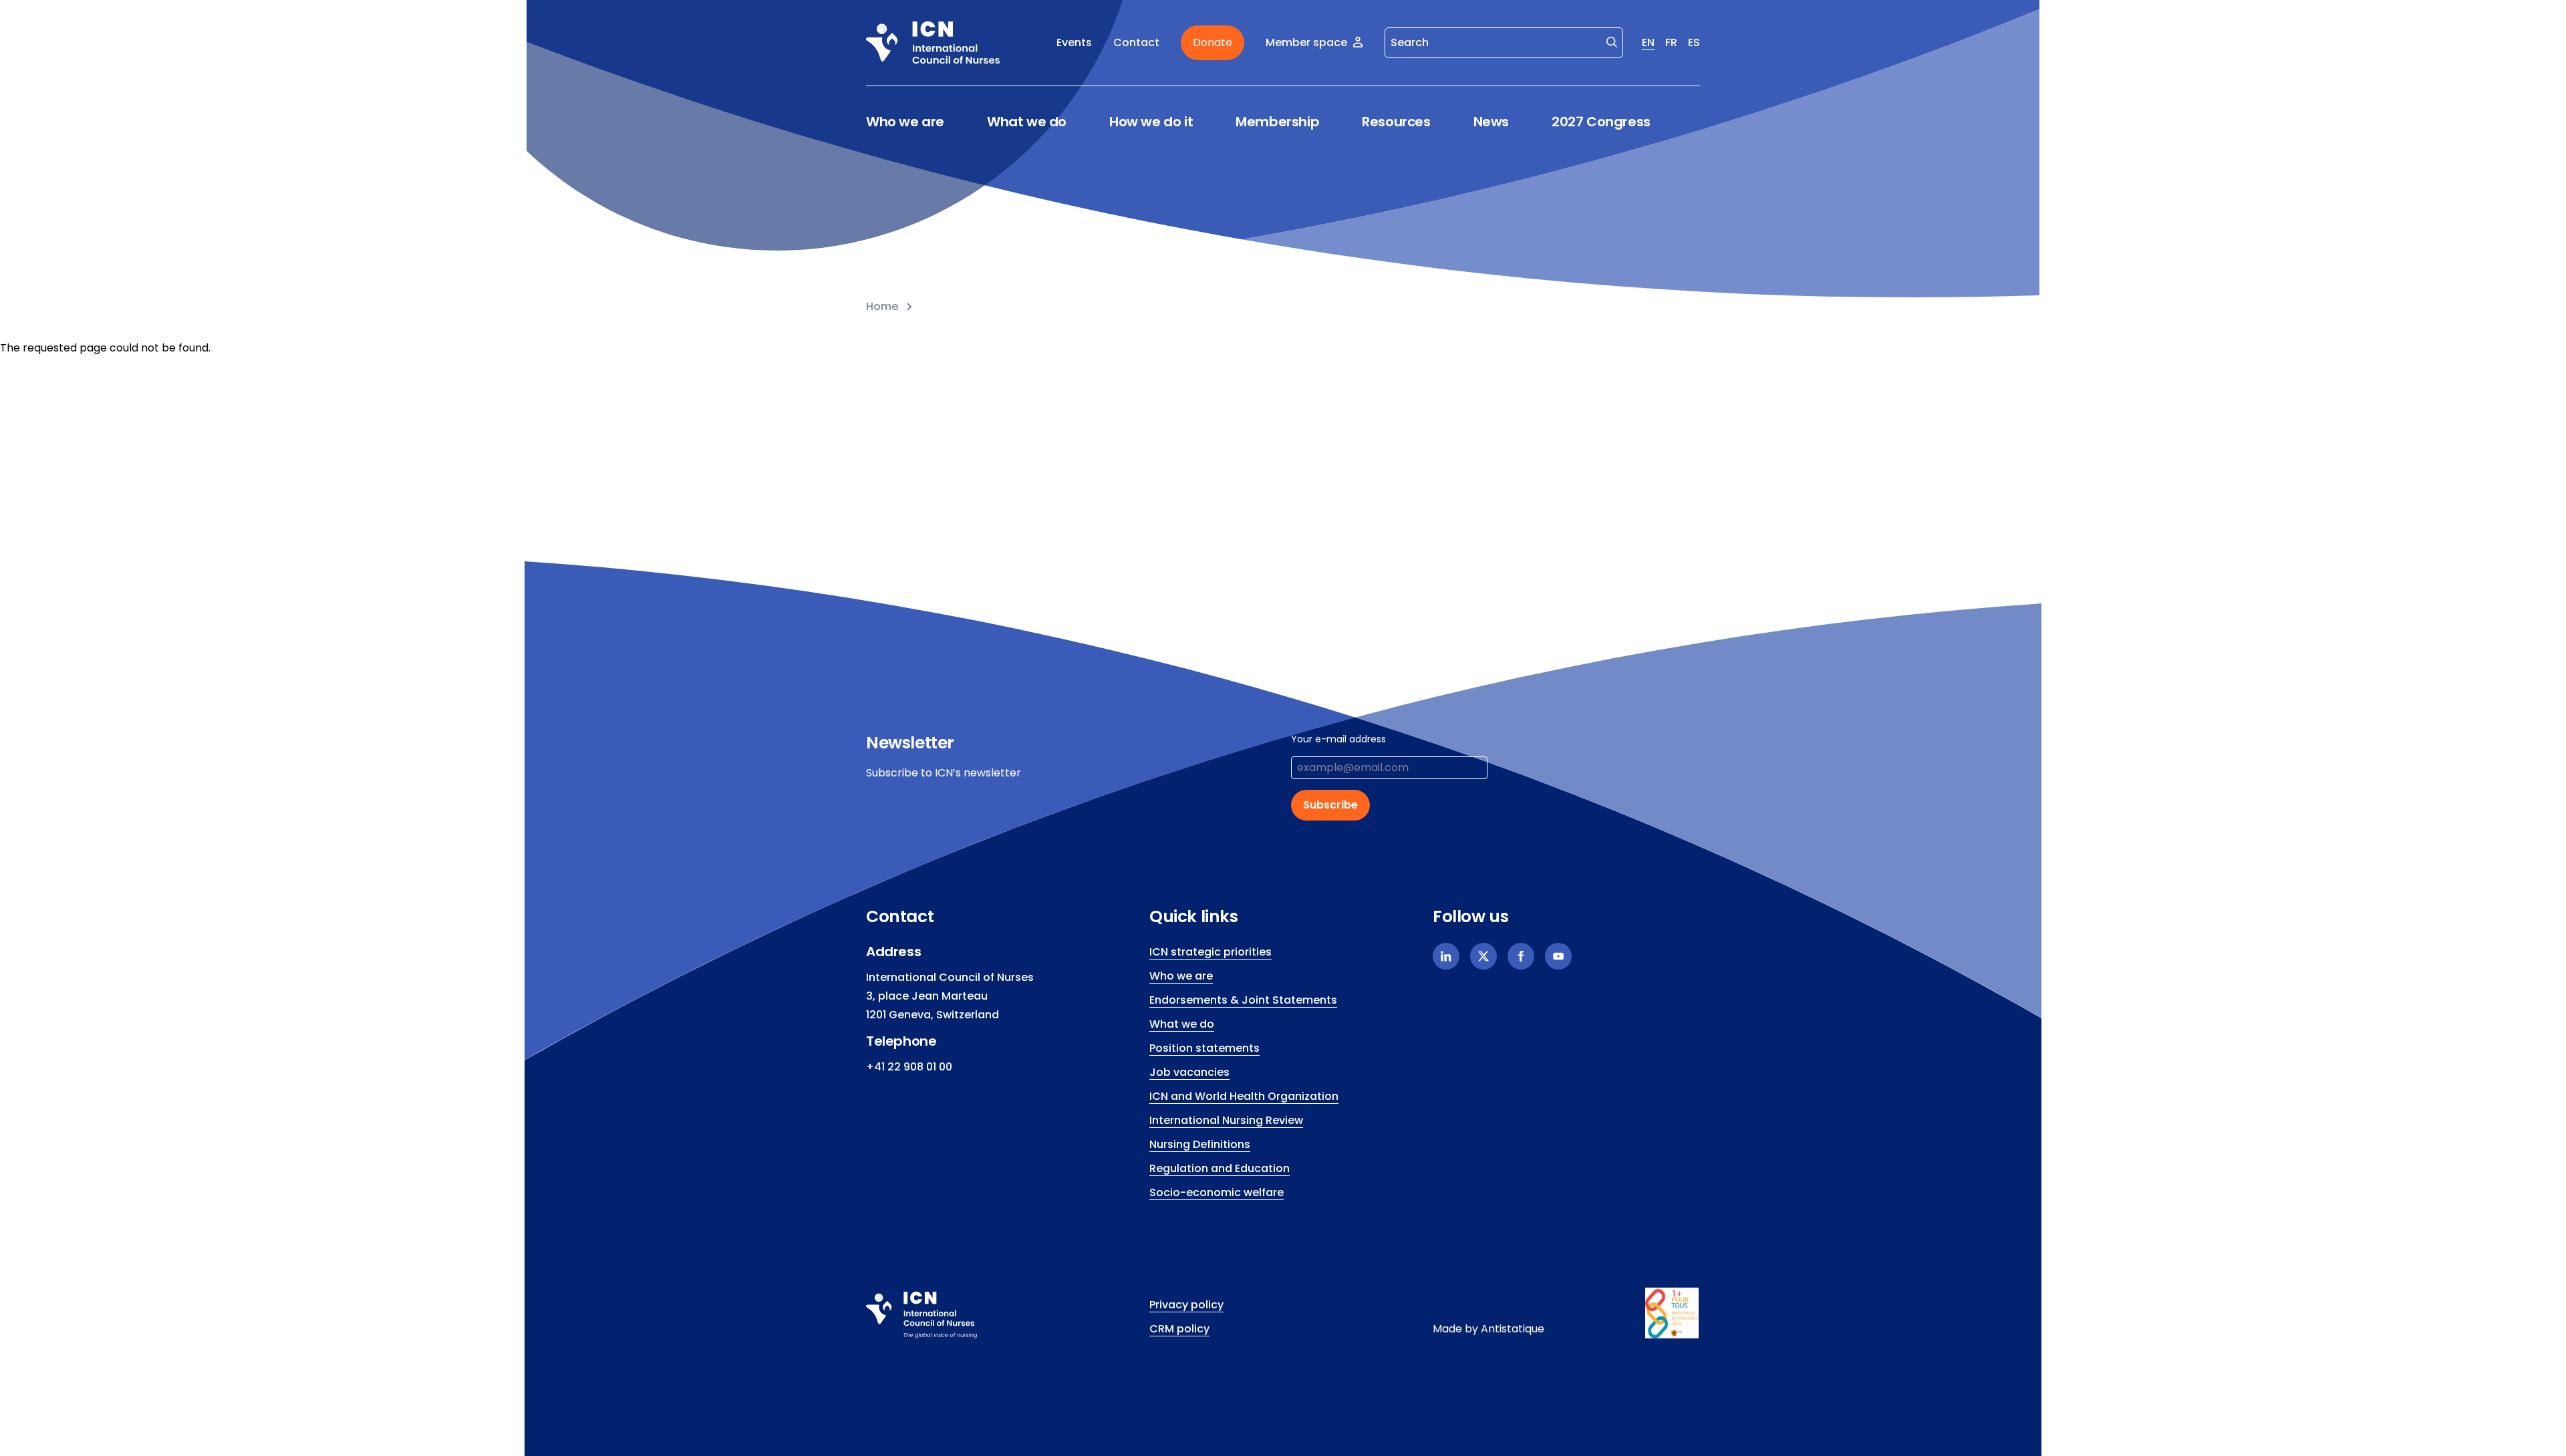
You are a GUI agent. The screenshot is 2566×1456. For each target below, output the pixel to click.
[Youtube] (1558, 956)
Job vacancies (1189, 1072)
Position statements (1204, 1048)
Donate (1213, 42)
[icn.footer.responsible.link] (1673, 1313)
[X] (1483, 956)
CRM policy (1179, 1329)
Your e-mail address (1338, 739)
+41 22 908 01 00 (909, 1067)
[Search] (1612, 41)
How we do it (1151, 122)
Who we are (905, 122)
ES (1694, 42)
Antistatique (1513, 1329)
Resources (1396, 122)
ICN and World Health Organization (1244, 1096)
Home (882, 306)
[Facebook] (1521, 956)
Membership (1277, 122)
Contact (1136, 42)
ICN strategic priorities (1210, 952)
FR (1671, 42)
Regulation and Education (1220, 1168)
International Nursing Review (1226, 1120)
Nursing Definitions (1200, 1144)
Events (1074, 42)
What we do (1027, 122)
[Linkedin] (1446, 956)
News (1491, 122)
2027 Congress (1601, 122)
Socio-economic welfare (1217, 1192)
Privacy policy (1186, 1305)
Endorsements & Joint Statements (1243, 1000)
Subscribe (1330, 805)
